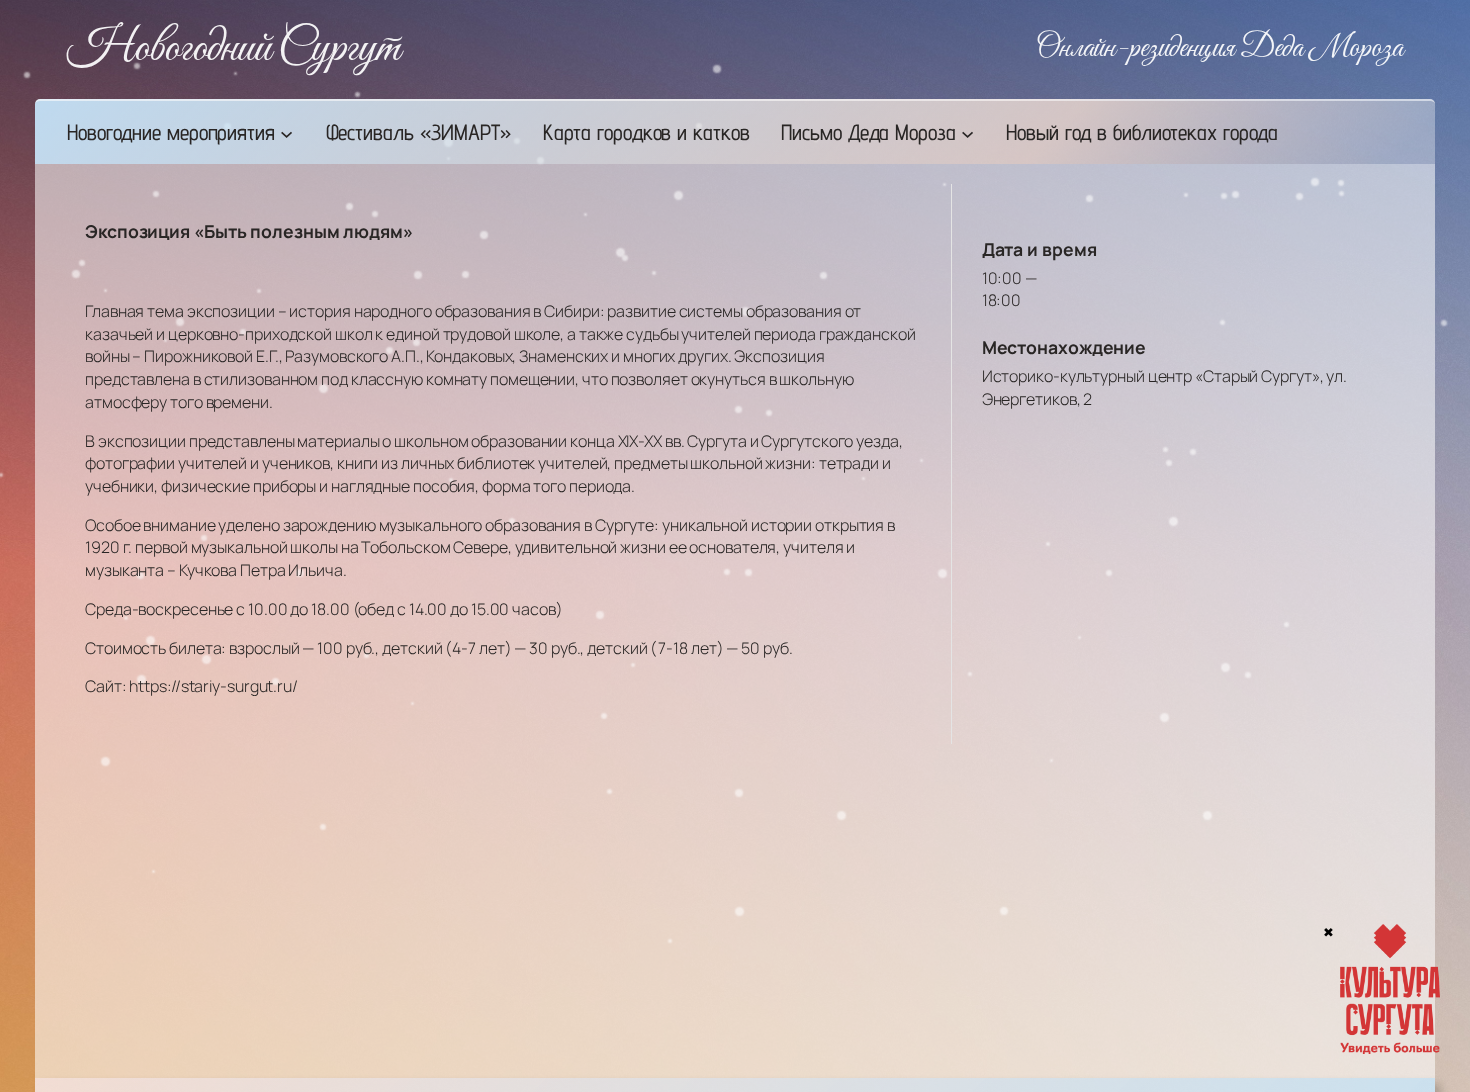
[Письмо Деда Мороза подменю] (967, 132)
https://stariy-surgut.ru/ (213, 686)
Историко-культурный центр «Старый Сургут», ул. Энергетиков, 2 (1164, 387)
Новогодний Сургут (233, 49)
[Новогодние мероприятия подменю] (286, 132)
